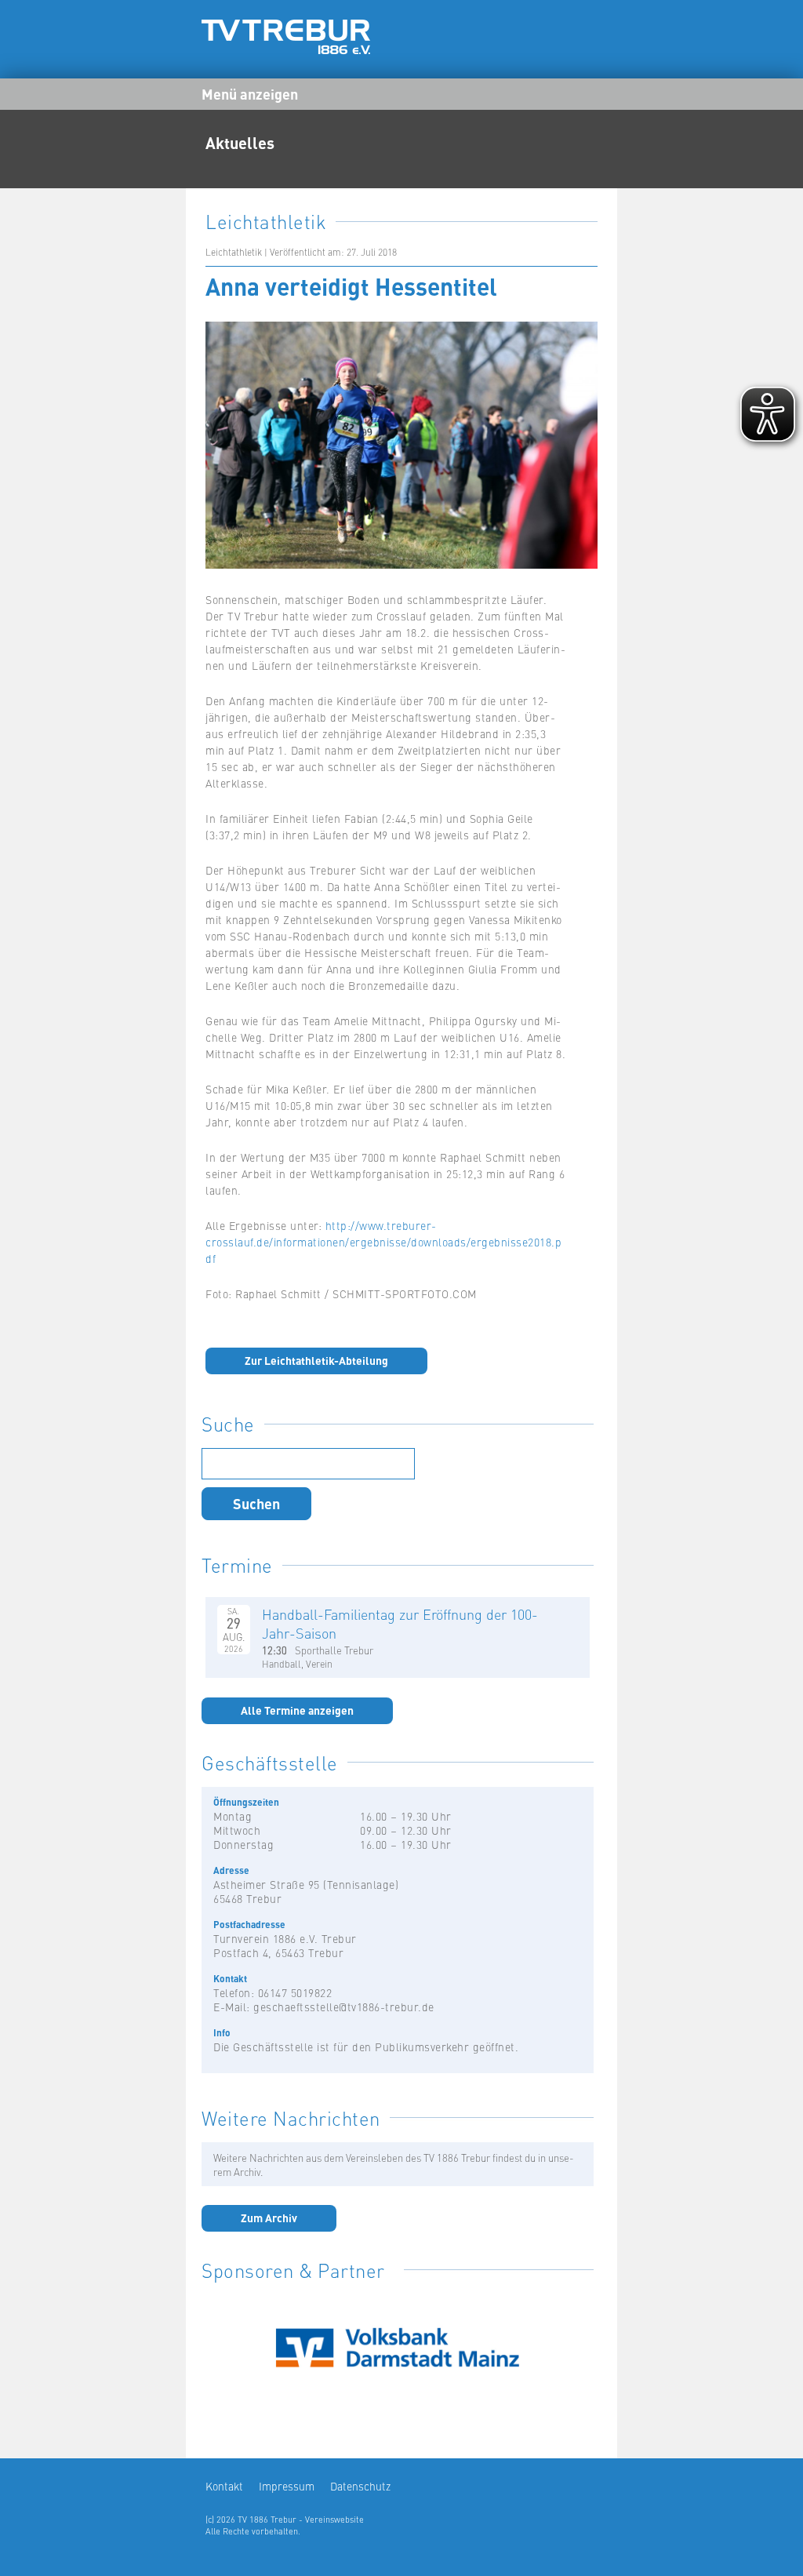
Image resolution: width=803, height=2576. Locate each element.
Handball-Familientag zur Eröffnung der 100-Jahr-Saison (400, 1623)
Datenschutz (360, 2486)
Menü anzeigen (250, 93)
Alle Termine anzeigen (297, 1710)
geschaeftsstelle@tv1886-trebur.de (344, 2007)
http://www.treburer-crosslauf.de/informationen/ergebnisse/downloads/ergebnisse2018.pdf (383, 1242)
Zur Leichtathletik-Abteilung (316, 1360)
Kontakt (224, 2486)
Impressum (287, 2486)
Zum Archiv (269, 2218)
